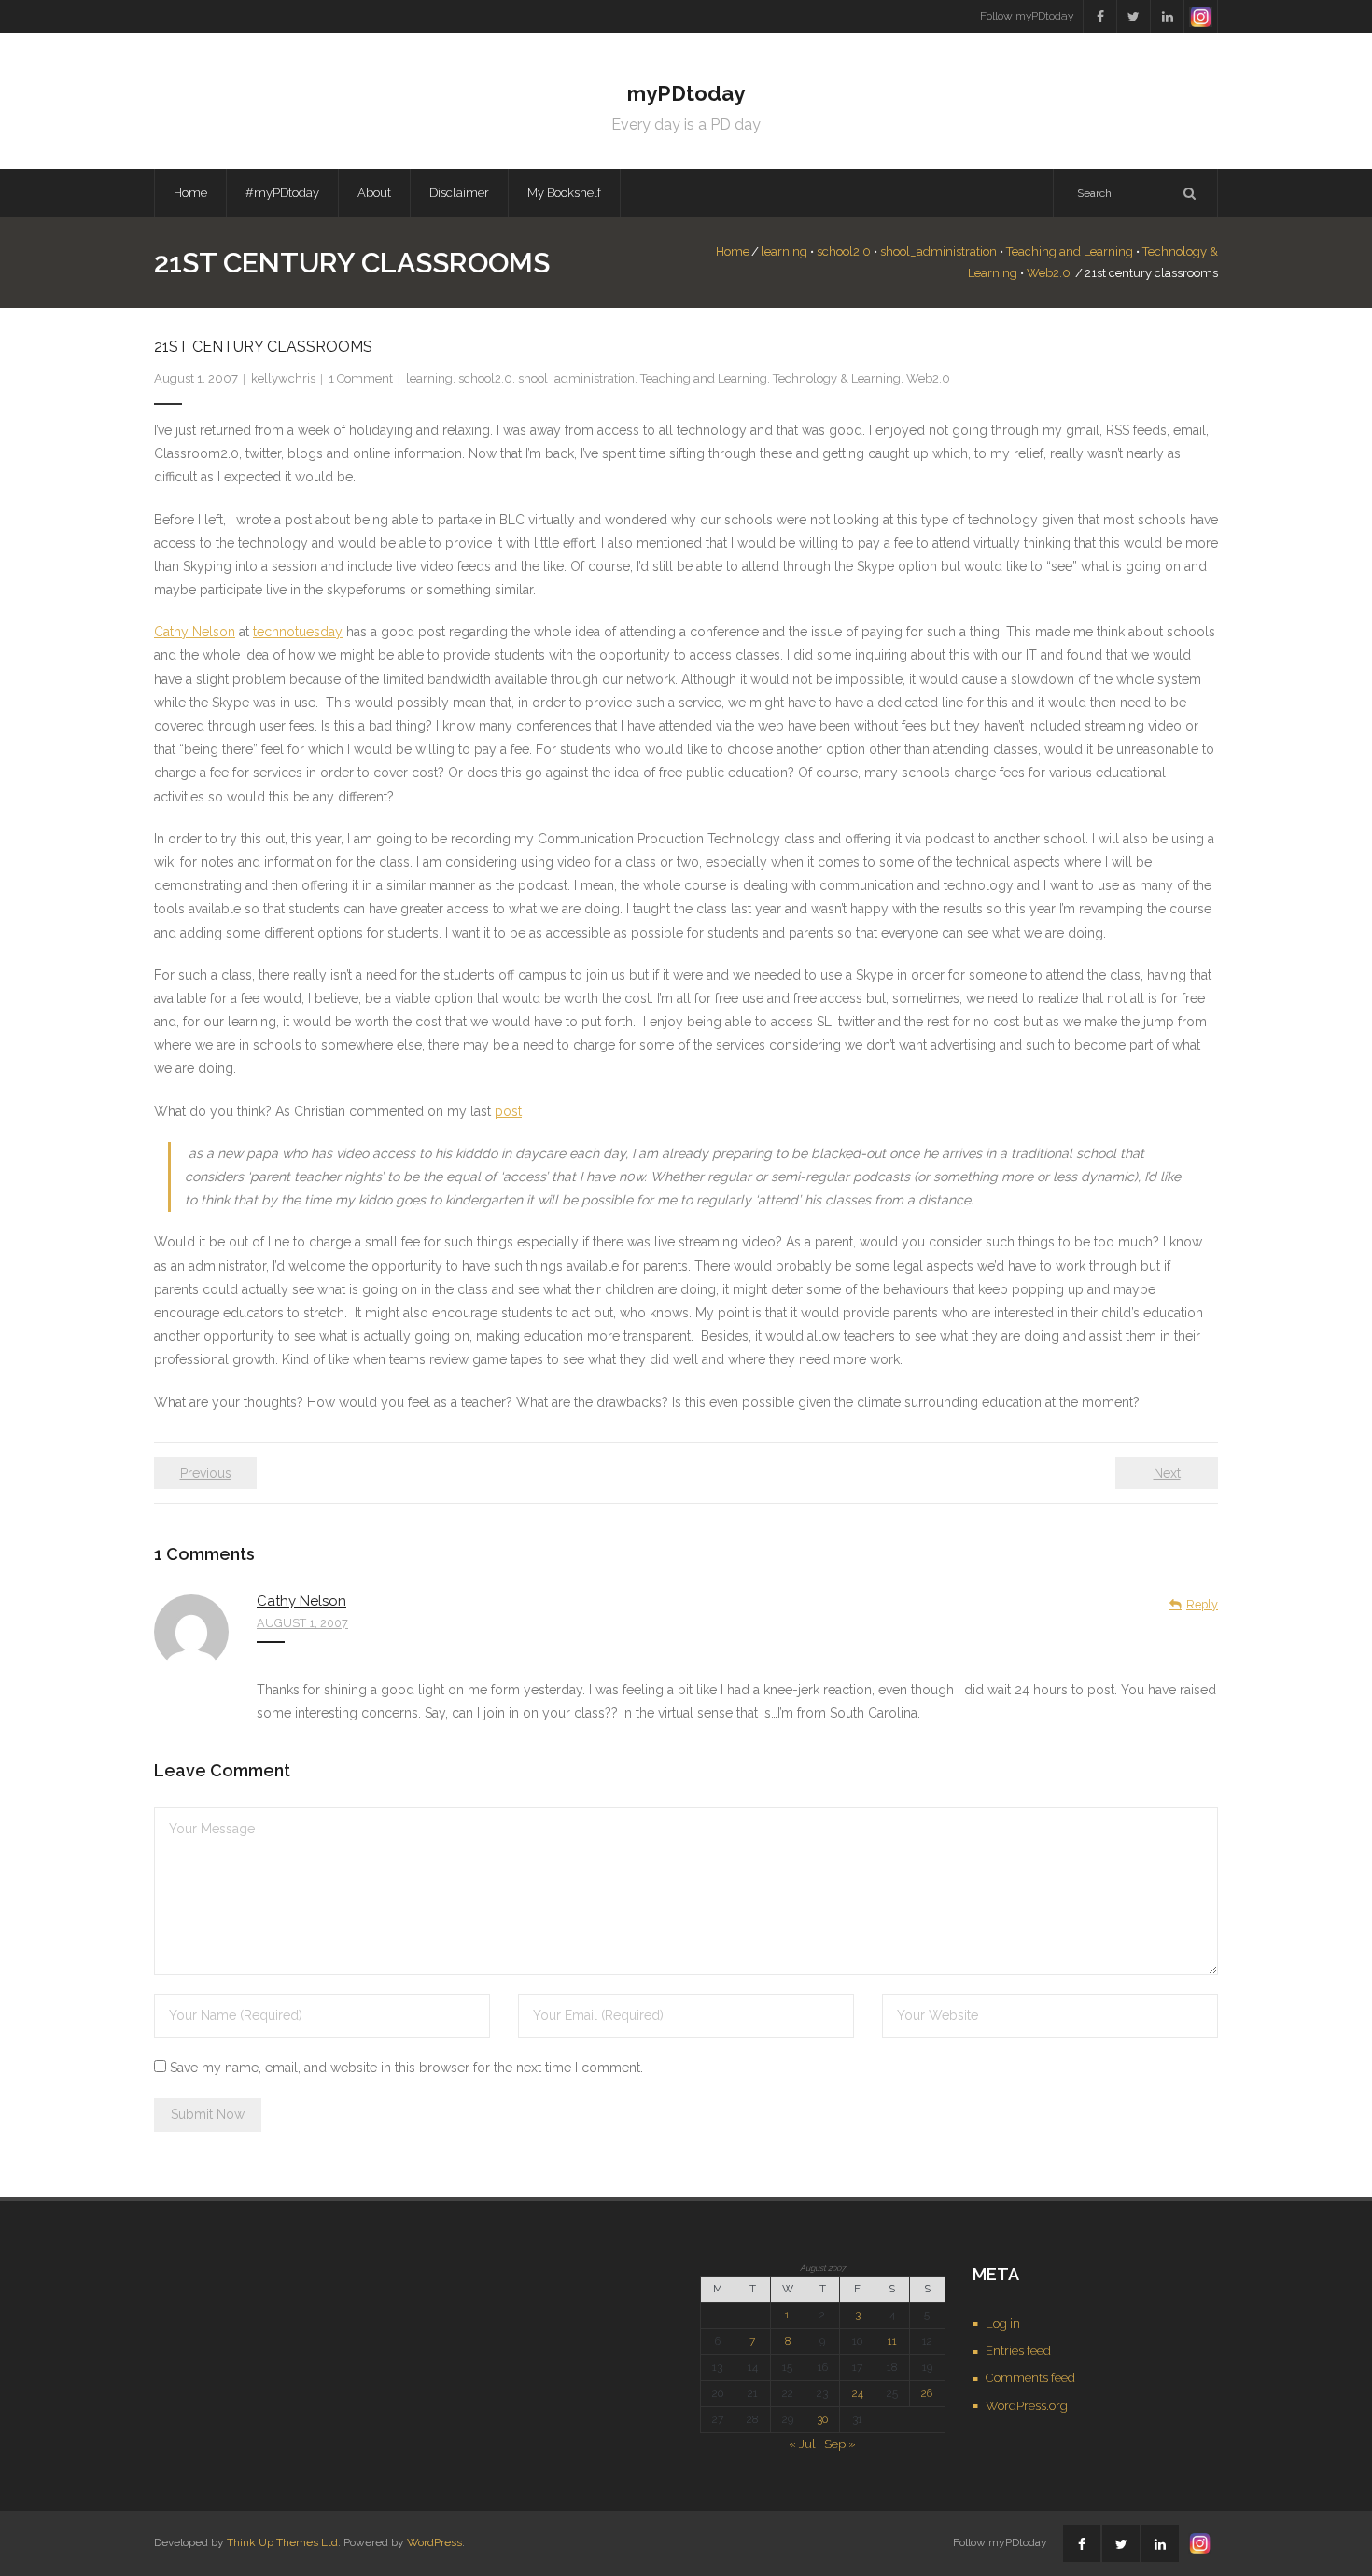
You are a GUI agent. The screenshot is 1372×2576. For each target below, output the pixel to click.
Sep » (840, 2444)
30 (822, 2419)
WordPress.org (1027, 2406)
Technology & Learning (837, 378)
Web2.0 (1049, 273)
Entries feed (1018, 2351)
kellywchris (283, 378)
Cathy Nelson (195, 632)
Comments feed (1030, 2378)
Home (190, 193)
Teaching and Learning (1070, 251)
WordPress (434, 2542)
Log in (1003, 2324)
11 (892, 2341)
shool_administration (938, 251)
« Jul (802, 2444)
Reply (1202, 1604)
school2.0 (844, 251)
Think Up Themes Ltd (282, 2542)
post (508, 1111)
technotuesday (298, 632)
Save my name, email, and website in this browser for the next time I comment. (406, 2068)
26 (927, 2393)
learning (784, 251)
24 (858, 2393)
